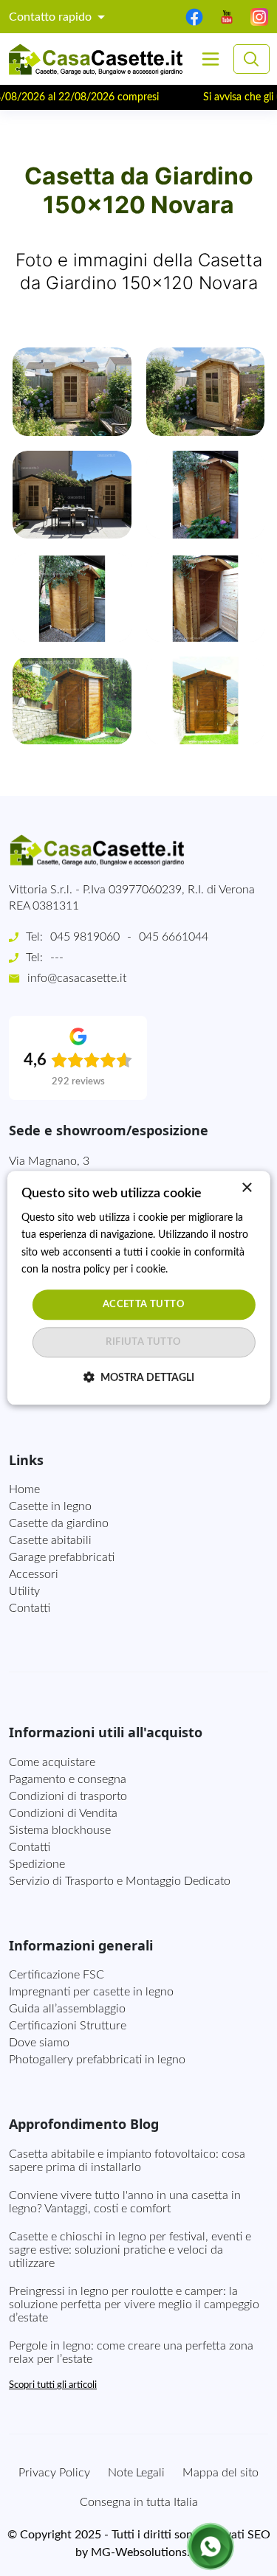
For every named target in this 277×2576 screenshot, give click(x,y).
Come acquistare (52, 1762)
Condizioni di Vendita (63, 1813)
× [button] (246, 1188)
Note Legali (136, 2473)
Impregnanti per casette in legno (91, 1992)
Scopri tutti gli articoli (53, 2385)
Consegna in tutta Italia (139, 2502)
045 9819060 (85, 937)
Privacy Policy (54, 2473)
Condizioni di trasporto (68, 1796)
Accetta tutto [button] (144, 1305)
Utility (24, 1591)
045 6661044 (174, 937)
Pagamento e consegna (68, 1779)
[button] (72, 391)
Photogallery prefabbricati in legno (97, 2060)
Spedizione (37, 1864)
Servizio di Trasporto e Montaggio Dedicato (120, 1881)
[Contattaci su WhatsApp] (211, 2546)
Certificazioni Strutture (68, 2026)
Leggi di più (196, 1270)
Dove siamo (39, 2043)
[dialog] (138, 1288)
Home (24, 1489)
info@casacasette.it (77, 978)
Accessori (34, 1574)
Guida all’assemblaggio (67, 2009)
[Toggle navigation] (211, 59)
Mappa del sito (220, 2473)
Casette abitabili (50, 1540)
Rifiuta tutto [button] (143, 1343)
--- (57, 958)
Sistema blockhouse (60, 1830)
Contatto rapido (52, 17)
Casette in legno (50, 1506)
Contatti (30, 1608)
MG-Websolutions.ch (147, 2552)
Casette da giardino (59, 1523)
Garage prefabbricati (62, 1557)
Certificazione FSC (57, 1975)
